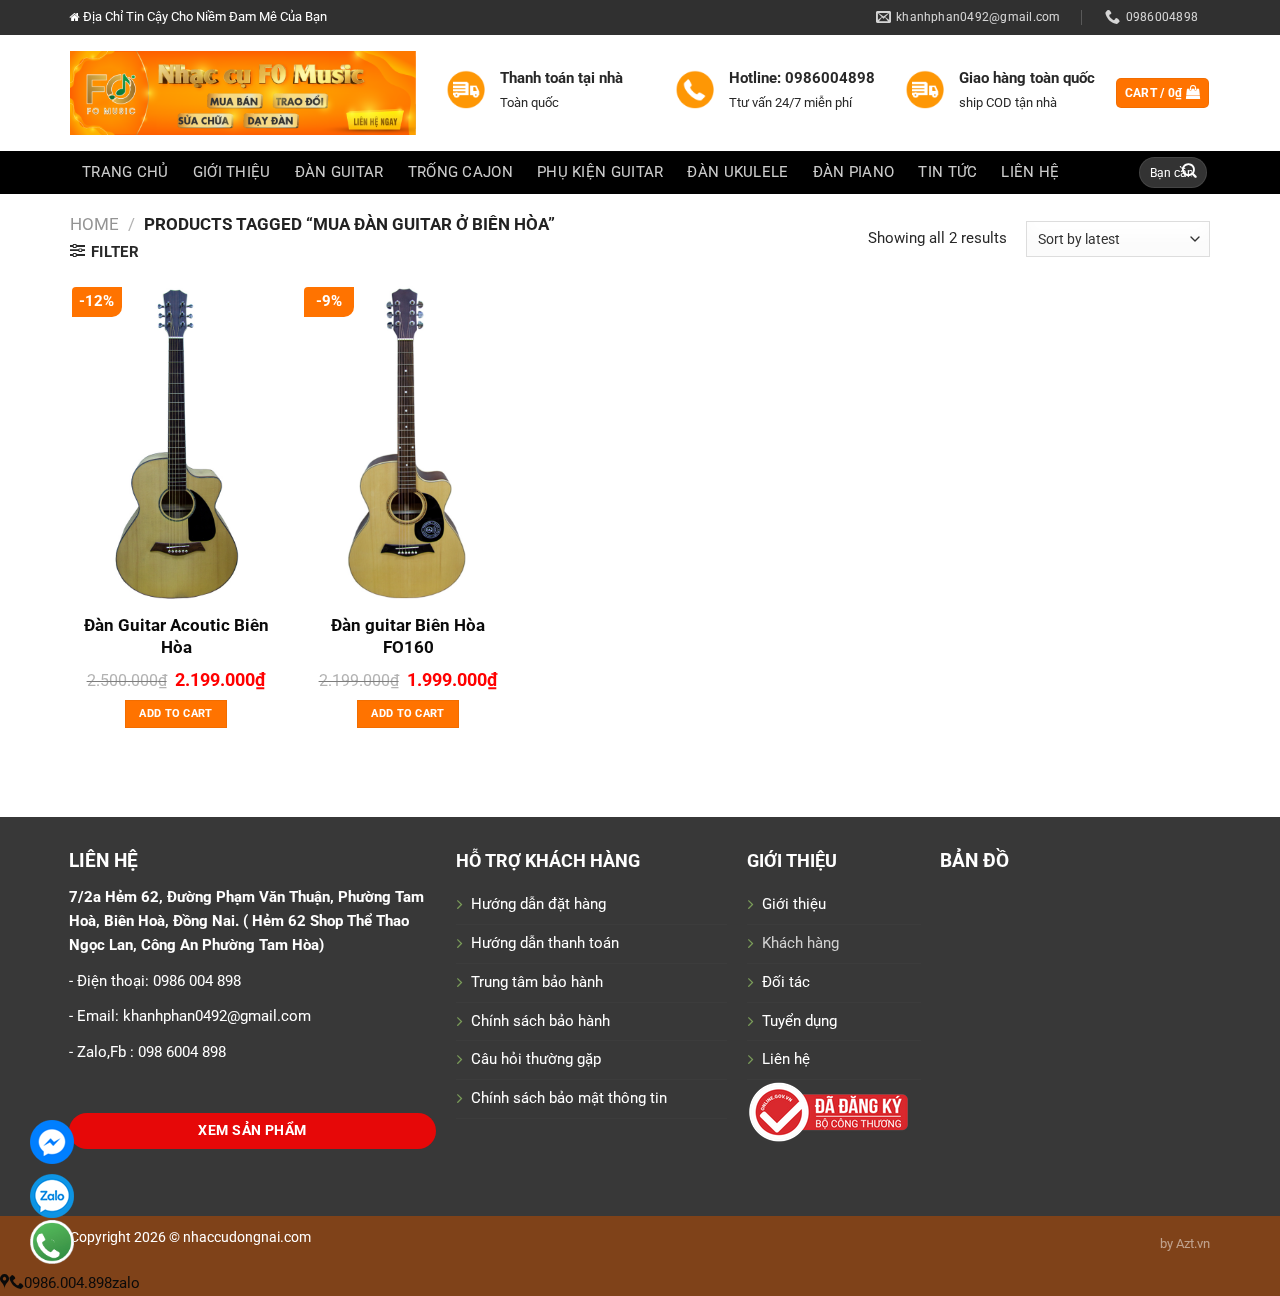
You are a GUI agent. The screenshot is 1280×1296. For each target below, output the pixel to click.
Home (94, 224)
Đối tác (786, 982)
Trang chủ (125, 172)
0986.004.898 (68, 1283)
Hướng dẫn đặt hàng (538, 904)
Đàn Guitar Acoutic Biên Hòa (176, 636)
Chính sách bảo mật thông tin (569, 1098)
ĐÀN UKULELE (737, 172)
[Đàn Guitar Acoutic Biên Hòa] (176, 444)
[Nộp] (1190, 172)
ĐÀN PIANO (854, 172)
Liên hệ (786, 1059)
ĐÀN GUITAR (339, 172)
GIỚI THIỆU (232, 172)
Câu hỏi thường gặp (536, 1059)
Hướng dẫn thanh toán (545, 943)
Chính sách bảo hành (540, 1021)
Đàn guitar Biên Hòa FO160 (408, 636)
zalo (126, 1283)
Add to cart (176, 713)
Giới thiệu (794, 904)
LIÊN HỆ (1030, 172)
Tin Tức (947, 172)
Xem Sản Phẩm (252, 1130)
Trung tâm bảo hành (537, 982)
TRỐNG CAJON (460, 172)
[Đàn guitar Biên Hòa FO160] (408, 444)
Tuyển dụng (799, 1021)
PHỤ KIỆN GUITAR (600, 172)
